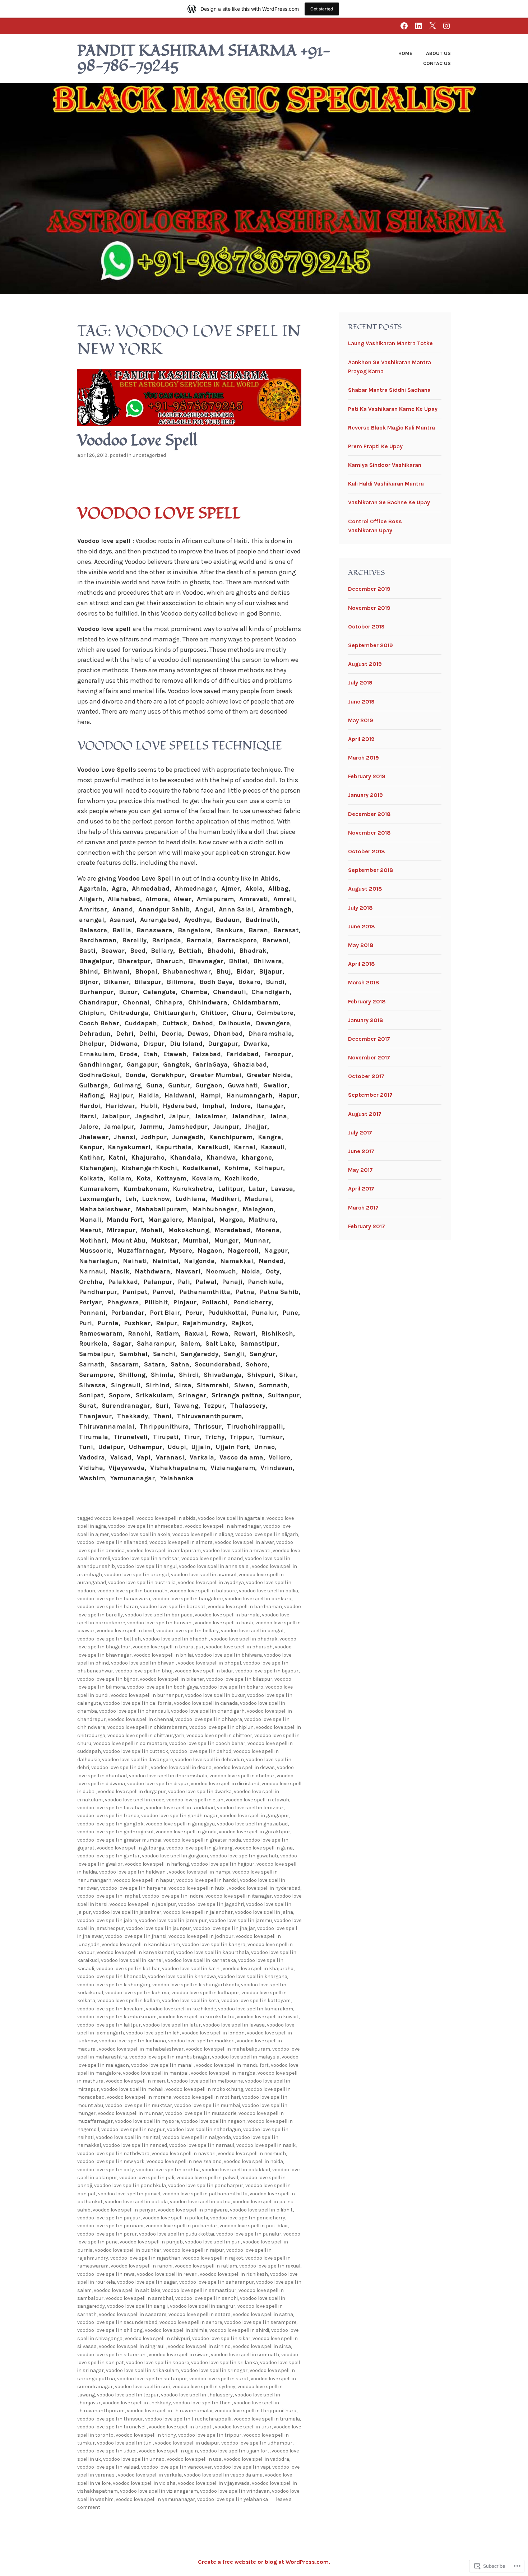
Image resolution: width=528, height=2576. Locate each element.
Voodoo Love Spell (137, 441)
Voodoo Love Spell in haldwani (133, 1872)
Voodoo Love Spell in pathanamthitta (205, 2194)
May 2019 (361, 720)
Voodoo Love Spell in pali (147, 2178)
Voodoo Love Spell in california (137, 1703)
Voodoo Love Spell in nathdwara (113, 2153)
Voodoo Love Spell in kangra (214, 1944)
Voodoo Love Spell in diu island (225, 1784)
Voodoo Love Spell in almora (181, 1542)
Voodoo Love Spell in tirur (243, 2427)
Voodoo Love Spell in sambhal (139, 2298)
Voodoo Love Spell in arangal (136, 1575)
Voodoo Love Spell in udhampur (257, 2443)
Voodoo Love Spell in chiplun (221, 1727)
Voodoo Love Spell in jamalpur (173, 1920)
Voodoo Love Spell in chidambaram (147, 1727)
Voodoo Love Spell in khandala (112, 1976)
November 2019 (369, 608)
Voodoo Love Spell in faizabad (110, 1808)
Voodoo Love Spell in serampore (260, 2322)
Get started (322, 9)
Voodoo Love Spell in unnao (134, 2459)
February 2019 (367, 776)
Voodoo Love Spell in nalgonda (197, 2137)
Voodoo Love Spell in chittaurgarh (146, 1735)
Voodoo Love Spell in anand (212, 1558)
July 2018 (360, 908)
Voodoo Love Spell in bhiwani (143, 1663)
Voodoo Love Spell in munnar (130, 2113)
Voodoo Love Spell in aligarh (267, 1534)
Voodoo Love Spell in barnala (227, 1615)
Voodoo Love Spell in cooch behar (207, 1743)
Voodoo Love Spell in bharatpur (168, 1647)
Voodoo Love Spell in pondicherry (248, 2218)
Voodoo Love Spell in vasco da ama (223, 2475)
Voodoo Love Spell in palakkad (236, 2170)
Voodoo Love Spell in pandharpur (206, 2185)
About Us (438, 53)
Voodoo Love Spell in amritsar (146, 1558)
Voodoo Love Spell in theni (202, 2403)
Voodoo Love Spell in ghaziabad (252, 1824)
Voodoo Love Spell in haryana (133, 1888)
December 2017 (369, 1039)
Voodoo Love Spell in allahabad (112, 1542)
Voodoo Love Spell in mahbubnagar (170, 2057)
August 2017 (365, 1114)
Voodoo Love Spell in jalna (264, 1912)
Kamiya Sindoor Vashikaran (385, 465)
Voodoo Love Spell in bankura (258, 1599)
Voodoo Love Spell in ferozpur (250, 1808)
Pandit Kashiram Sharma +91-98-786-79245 (204, 59)
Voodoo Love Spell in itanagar (239, 1896)
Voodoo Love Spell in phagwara (193, 2210)
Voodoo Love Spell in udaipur (187, 2443)
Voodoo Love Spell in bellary (187, 1631)
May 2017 (360, 1170)
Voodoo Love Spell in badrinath (132, 1591)
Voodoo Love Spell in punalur (249, 2234)
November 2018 (369, 833)
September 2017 (370, 1095)
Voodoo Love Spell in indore (173, 1896)
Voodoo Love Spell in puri (213, 2242)
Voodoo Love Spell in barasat (173, 1607)
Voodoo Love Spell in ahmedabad (145, 1526)
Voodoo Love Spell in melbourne (207, 2081)
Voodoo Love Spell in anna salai (214, 1566)
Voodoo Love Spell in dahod (201, 1751)
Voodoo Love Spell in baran (108, 1607)
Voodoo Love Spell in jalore (107, 1920)
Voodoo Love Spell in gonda (186, 1832)
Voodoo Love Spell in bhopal (209, 1663)
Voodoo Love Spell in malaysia (246, 2057)
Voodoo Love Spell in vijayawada (214, 2483)
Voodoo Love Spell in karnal (132, 1960)
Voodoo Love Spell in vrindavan (235, 2491)
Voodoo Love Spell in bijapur (267, 1671)
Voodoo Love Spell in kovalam (110, 2009)
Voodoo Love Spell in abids (166, 1518)
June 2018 (362, 926)
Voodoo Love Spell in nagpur (133, 2129)
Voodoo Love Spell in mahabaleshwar (141, 2049)
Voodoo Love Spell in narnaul (202, 2145)
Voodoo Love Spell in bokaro (232, 1687)
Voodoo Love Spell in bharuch (239, 1647)
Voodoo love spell (159, 514)
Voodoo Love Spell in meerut (137, 2081)
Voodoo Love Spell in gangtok (110, 1824)
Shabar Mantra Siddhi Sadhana (389, 390)
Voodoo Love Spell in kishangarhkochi (196, 1985)
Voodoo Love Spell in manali (162, 2065)
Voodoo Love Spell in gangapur (254, 1816)
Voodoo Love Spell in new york (111, 2161)
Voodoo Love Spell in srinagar (214, 2370)
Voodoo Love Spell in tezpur (128, 2395)
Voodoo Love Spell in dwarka (200, 1791)
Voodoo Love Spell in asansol (204, 1575)
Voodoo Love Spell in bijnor (107, 1679)
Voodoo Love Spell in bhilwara (228, 1655)
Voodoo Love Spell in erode (135, 1800)
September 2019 (370, 645)
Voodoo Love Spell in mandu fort (232, 2065)
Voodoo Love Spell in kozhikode (181, 2009)
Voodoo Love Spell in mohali (132, 2089)
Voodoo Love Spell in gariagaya (180, 1824)
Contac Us (437, 63)
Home (405, 53)
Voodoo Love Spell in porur (107, 2234)
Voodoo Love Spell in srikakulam (142, 2370)
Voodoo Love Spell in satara (200, 2314)
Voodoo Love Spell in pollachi (175, 2218)
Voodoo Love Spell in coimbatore (130, 1743)
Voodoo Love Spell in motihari (207, 2097)
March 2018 (364, 982)
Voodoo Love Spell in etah (195, 1800)
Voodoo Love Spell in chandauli (134, 1711)
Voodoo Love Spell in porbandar (181, 2226)
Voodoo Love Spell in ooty (106, 2170)
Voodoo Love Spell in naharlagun (204, 2129)
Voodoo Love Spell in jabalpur (143, 1904)
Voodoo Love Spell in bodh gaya (163, 1687)
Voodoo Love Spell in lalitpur (109, 2025)
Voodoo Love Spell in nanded (135, 2145)
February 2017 (367, 1226)
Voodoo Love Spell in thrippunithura (255, 2411)
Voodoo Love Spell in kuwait (268, 2017)
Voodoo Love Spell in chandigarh (208, 1711)
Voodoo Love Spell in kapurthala (212, 1952)
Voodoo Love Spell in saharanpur (217, 2282)
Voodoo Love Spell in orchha (168, 2170)
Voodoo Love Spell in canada (206, 1703)
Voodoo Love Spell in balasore (203, 1591)
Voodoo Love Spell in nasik (266, 2145)
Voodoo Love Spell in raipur (194, 2250)
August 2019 (365, 664)
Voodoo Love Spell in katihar (128, 1969)
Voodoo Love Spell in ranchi (142, 2266)
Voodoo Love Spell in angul (147, 1566)
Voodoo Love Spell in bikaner (172, 1679)
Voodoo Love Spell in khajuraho (258, 1969)
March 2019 (363, 758)
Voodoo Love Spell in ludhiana (133, 2041)
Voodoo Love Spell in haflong (157, 1864)
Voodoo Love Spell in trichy (146, 2435)
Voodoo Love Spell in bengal (252, 1631)
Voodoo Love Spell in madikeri (201, 2041)
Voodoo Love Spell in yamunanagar (155, 2499)
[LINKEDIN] (418, 26)
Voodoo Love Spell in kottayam (256, 2001)
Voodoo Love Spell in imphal (109, 1896)
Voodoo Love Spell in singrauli (132, 2346)
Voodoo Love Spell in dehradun (209, 1760)
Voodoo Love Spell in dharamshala (168, 1776)
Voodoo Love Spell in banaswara (114, 1599)
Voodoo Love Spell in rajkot (213, 2258)
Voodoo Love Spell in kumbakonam (117, 2017)
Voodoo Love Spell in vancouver (177, 2467)
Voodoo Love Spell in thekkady (137, 2403)
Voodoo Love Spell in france (108, 1816)
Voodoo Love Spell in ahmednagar (223, 1526)
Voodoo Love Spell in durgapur (132, 1791)
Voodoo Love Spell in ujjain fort (235, 2451)
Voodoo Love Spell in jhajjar (224, 1928)
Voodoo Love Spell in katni (191, 1969)
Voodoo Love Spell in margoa (223, 2073)
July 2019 (360, 683)
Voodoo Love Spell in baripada (159, 1615)
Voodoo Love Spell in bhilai (163, 1655)
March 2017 (363, 1208)
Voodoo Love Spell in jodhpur (201, 1936)
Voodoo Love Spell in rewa (106, 2274)
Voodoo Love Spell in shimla (176, 2330)
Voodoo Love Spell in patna (200, 2202)
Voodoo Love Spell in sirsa (262, 2346)
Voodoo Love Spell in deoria (181, 1767)
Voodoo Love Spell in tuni (125, 2443)
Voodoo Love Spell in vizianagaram (159, 2491)
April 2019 (361, 739)
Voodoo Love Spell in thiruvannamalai (170, 2411)
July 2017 (360, 1132)
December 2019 (369, 589)
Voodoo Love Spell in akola (141, 1534)
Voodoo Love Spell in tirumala (267, 2419)
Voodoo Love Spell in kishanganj (114, 1985)
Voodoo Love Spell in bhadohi (176, 1639)
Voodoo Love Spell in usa (194, 2459)
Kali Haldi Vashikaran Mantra (386, 484)
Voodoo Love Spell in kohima (137, 1993)
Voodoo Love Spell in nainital (128, 2137)
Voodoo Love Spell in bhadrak (244, 1639)
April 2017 (361, 1189)
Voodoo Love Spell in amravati (237, 1551)
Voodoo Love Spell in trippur (210, 2435)
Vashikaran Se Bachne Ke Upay (389, 502)
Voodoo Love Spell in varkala (150, 2475)
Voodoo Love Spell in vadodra (256, 2459)
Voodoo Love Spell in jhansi (136, 1936)
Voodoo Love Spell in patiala (136, 2202)
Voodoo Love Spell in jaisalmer (127, 1912)
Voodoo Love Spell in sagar (147, 2282)
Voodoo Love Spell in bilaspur (239, 1679)
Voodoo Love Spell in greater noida (202, 1840)
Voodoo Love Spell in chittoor (219, 1735)
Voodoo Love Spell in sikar (221, 2338)
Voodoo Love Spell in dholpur (242, 1776)
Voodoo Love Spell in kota (191, 2001)
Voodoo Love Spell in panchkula (130, 2185)
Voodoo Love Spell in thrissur (110, 2419)
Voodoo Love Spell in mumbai (207, 2105)
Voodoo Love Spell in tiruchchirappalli (188, 2419)
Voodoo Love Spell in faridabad (180, 1808)
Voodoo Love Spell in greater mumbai (119, 1840)
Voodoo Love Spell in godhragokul (115, 1832)
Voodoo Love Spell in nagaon (213, 2121)
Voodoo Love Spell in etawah (257, 1800)
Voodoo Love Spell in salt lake (127, 2290)
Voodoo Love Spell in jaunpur (159, 1928)
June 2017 (361, 1151)
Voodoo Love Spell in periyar (124, 2210)
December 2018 (369, 814)
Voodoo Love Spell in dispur (158, 1784)
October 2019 (366, 626)
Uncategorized (149, 455)
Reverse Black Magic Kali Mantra (392, 428)
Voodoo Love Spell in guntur (108, 1856)
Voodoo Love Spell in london (213, 2033)
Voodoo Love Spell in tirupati (181, 2427)
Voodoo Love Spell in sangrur (203, 2306)
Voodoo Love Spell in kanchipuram (141, 1944)
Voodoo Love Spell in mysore (147, 2121)
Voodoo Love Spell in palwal (207, 2178)
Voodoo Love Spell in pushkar (128, 2250)
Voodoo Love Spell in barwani (160, 1623)
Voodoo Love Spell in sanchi (207, 2298)
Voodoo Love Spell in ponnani (110, 2226)
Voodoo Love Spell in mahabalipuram (228, 2049)
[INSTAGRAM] (446, 26)
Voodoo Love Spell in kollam (129, 2001)
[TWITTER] (432, 26)
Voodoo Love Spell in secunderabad (117, 2322)
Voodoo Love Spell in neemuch (252, 2153)
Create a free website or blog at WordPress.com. (264, 2562)
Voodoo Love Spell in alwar (244, 1542)
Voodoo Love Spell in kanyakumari (135, 1952)
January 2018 (366, 1020)
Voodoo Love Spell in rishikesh (234, 2274)
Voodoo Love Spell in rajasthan (145, 2258)
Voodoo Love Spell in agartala (231, 1518)
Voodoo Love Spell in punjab (151, 2242)
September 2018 (371, 870)
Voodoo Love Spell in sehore (191, 2322)
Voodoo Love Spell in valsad (108, 2467)
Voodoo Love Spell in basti (224, 1623)
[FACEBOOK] (404, 26)
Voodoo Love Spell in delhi (120, 1767)
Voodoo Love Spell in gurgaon (175, 1856)
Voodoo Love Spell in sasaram (133, 2314)
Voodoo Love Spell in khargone (253, 1976)
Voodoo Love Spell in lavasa (234, 2025)
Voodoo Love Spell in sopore (158, 2363)
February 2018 (367, 1001)
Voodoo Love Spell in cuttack (136, 1751)
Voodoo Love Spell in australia (142, 1582)
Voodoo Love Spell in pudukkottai (177, 2234)
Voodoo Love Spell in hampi (200, 1872)
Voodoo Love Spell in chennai (140, 1719)
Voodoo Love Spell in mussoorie (201, 2113)
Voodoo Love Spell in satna (263, 2314)
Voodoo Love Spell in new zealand (184, 2161)
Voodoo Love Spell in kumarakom (256, 2009)
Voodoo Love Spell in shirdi (239, 2330)
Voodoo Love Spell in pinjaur (109, 2218)
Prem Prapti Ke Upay (375, 446)
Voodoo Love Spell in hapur (144, 1880)
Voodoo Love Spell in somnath (245, 2355)
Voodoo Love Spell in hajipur (223, 1864)
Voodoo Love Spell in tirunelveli (112, 2427)
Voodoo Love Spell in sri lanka (224, 2363)
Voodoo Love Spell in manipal (156, 2073)
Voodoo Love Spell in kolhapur (205, 1993)
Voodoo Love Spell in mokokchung (204, 2089)
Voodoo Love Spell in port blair (254, 2226)
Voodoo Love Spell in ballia (268, 1591)
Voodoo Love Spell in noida (253, 2161)
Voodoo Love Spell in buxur (215, 1695)
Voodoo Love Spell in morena (139, 2097)
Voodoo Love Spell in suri (143, 2387)
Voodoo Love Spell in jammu (240, 1920)
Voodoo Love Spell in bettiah (109, 1639)
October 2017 (366, 1076)
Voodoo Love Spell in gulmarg (199, 1848)
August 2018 (365, 889)
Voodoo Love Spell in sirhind (199, 2346)
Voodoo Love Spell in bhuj (144, 1671)
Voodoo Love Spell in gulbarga (130, 1848)
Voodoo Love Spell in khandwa (182, 1976)
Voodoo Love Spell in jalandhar (198, 1912)
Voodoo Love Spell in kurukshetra (197, 2017)
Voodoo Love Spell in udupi (107, 2451)
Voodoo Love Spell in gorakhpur (254, 1832)
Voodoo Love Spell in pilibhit (261, 2210)
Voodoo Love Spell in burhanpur (147, 1695)
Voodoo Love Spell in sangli (137, 2306)
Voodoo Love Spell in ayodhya (211, 1582)
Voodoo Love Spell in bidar (204, 1671)
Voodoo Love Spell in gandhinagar (179, 1816)
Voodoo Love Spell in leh (153, 2033)
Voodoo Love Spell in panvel (129, 2194)
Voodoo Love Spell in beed (125, 1631)
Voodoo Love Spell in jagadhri (211, 1904)
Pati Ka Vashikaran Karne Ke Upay (393, 409)
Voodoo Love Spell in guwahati (244, 1856)
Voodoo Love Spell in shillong (110, 2330)
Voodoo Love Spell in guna (264, 1848)
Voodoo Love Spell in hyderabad (265, 1888)
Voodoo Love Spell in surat (219, 2379)
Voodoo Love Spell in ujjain (168, 2451)
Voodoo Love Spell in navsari (184, 2153)
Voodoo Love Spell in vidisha (144, 2483)
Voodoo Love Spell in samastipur (199, 2290)
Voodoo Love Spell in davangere (137, 1760)
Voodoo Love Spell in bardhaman (245, 1607)
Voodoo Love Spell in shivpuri (157, 2338)
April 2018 (362, 964)
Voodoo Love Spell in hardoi (207, 1880)
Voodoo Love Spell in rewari (167, 2274)
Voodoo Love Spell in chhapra (209, 1719)
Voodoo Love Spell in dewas (244, 1767)
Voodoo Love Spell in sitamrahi (112, 2355)
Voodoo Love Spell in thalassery (197, 2395)
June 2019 (361, 702)
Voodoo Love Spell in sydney (204, 2387)
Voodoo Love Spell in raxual (270, 2266)
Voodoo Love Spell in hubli (198, 1888)
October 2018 (367, 851)
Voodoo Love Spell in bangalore (187, 1599)
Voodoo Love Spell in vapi (242, 2467)
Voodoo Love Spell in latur (172, 2025)
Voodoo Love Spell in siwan (179, 2355)
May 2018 (361, 945)
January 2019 (365, 795)
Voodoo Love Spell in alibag (203, 1534)
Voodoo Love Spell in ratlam (206, 2266)
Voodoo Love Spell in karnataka (200, 1960)
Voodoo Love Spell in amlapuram (164, 1551)
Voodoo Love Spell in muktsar (139, 2105)
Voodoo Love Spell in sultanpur (152, 2379)
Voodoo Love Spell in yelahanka (233, 2499)
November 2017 (369, 1057)
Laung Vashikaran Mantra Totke (390, 343)
